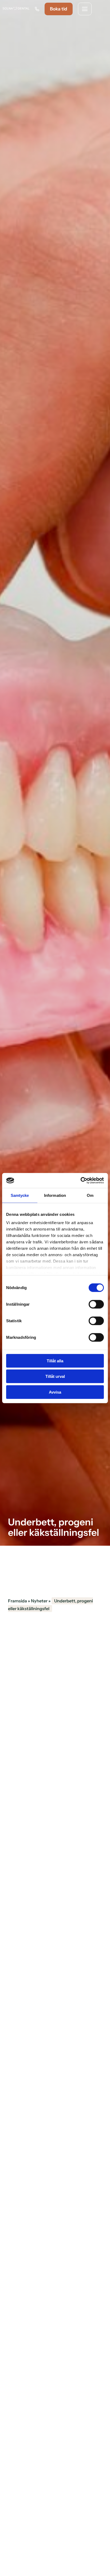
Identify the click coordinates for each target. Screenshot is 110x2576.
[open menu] (85, 9)
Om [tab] (90, 1195)
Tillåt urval (55, 1376)
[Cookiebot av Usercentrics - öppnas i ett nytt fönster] (80, 1181)
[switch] (96, 1304)
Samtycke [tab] (20, 1195)
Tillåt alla (55, 1361)
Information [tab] (55, 1195)
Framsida (17, 1601)
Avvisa (55, 1392)
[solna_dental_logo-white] (16, 9)
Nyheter (39, 1601)
